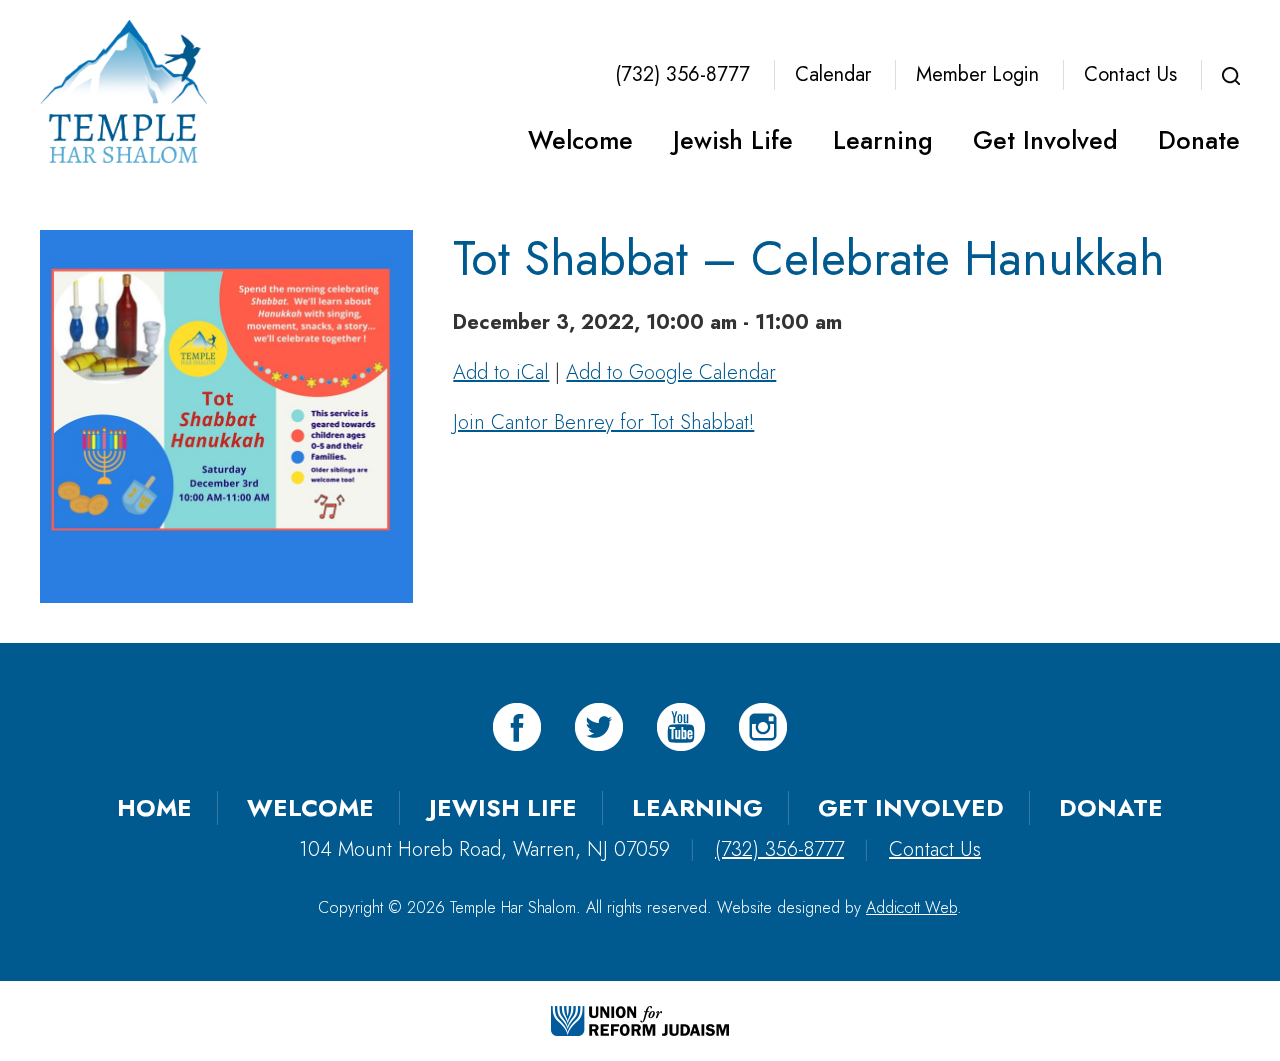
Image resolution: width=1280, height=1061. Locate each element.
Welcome (580, 140)
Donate (1199, 140)
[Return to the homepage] (123, 91)
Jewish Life (733, 140)
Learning (883, 140)
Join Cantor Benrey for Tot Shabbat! (603, 422)
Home (154, 807)
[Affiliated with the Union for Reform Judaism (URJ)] (640, 1020)
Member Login (977, 74)
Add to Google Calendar (671, 372)
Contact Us (1130, 74)
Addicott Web (911, 907)
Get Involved (1045, 140)
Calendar (833, 74)
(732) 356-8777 (682, 74)
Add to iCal (501, 372)
